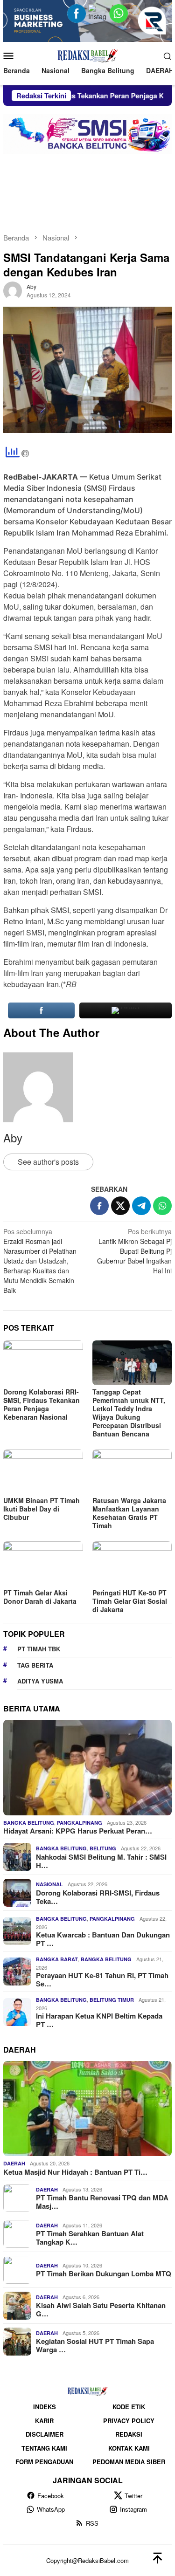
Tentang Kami (44, 2448)
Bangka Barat (57, 1959)
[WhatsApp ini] (162, 1206)
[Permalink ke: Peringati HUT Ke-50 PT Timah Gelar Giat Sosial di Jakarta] (132, 1563)
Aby (13, 1137)
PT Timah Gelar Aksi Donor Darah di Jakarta (40, 1597)
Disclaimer (45, 2434)
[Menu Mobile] (11, 55)
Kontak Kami (129, 2448)
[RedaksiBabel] (87, 55)
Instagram (133, 2509)
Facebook (51, 2496)
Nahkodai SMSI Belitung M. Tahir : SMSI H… (101, 1861)
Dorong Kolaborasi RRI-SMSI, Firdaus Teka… (98, 1897)
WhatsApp (51, 2509)
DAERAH (14, 2163)
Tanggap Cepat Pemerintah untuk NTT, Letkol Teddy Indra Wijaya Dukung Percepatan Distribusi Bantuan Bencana (129, 1413)
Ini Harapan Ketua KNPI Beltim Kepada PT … (99, 2020)
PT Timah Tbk (39, 1649)
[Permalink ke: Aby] (13, 290)
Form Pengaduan (44, 2462)
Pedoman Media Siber (129, 2462)
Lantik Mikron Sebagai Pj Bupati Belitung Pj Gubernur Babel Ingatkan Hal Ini (134, 1251)
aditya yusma (40, 1681)
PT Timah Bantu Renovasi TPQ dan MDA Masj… (102, 2202)
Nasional (49, 1884)
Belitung (103, 1848)
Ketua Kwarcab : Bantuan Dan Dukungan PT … (103, 1939)
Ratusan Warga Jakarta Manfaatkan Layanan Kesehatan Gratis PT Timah (129, 1513)
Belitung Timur (112, 2000)
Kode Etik (129, 2407)
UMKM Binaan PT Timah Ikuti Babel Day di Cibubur (42, 1509)
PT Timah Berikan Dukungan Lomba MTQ (104, 2274)
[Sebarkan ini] (99, 1206)
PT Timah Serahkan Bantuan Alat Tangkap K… (90, 2238)
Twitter (133, 2496)
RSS (92, 2523)
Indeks (45, 2407)
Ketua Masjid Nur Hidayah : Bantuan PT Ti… (75, 2172)
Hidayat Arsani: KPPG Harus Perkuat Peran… (78, 1831)
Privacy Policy (129, 2421)
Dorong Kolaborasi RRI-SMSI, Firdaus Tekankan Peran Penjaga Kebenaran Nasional (42, 1404)
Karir (44, 2421)
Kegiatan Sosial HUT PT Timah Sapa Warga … (95, 2345)
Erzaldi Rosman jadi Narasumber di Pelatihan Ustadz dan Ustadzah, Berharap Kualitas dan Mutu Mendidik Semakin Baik (40, 1261)
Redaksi (129, 2434)
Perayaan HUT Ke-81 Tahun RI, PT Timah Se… (102, 1979)
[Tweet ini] (120, 1206)
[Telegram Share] (141, 1206)
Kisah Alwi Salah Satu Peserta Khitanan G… (101, 2309)
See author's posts (48, 1162)
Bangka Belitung (29, 1823)
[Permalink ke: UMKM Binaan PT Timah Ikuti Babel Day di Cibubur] (43, 1472)
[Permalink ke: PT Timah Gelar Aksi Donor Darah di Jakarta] (43, 1563)
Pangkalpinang (80, 1823)
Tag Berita (35, 1665)
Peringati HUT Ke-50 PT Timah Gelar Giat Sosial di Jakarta (130, 1601)
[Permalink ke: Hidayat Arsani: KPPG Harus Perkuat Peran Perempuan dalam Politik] (87, 1768)
